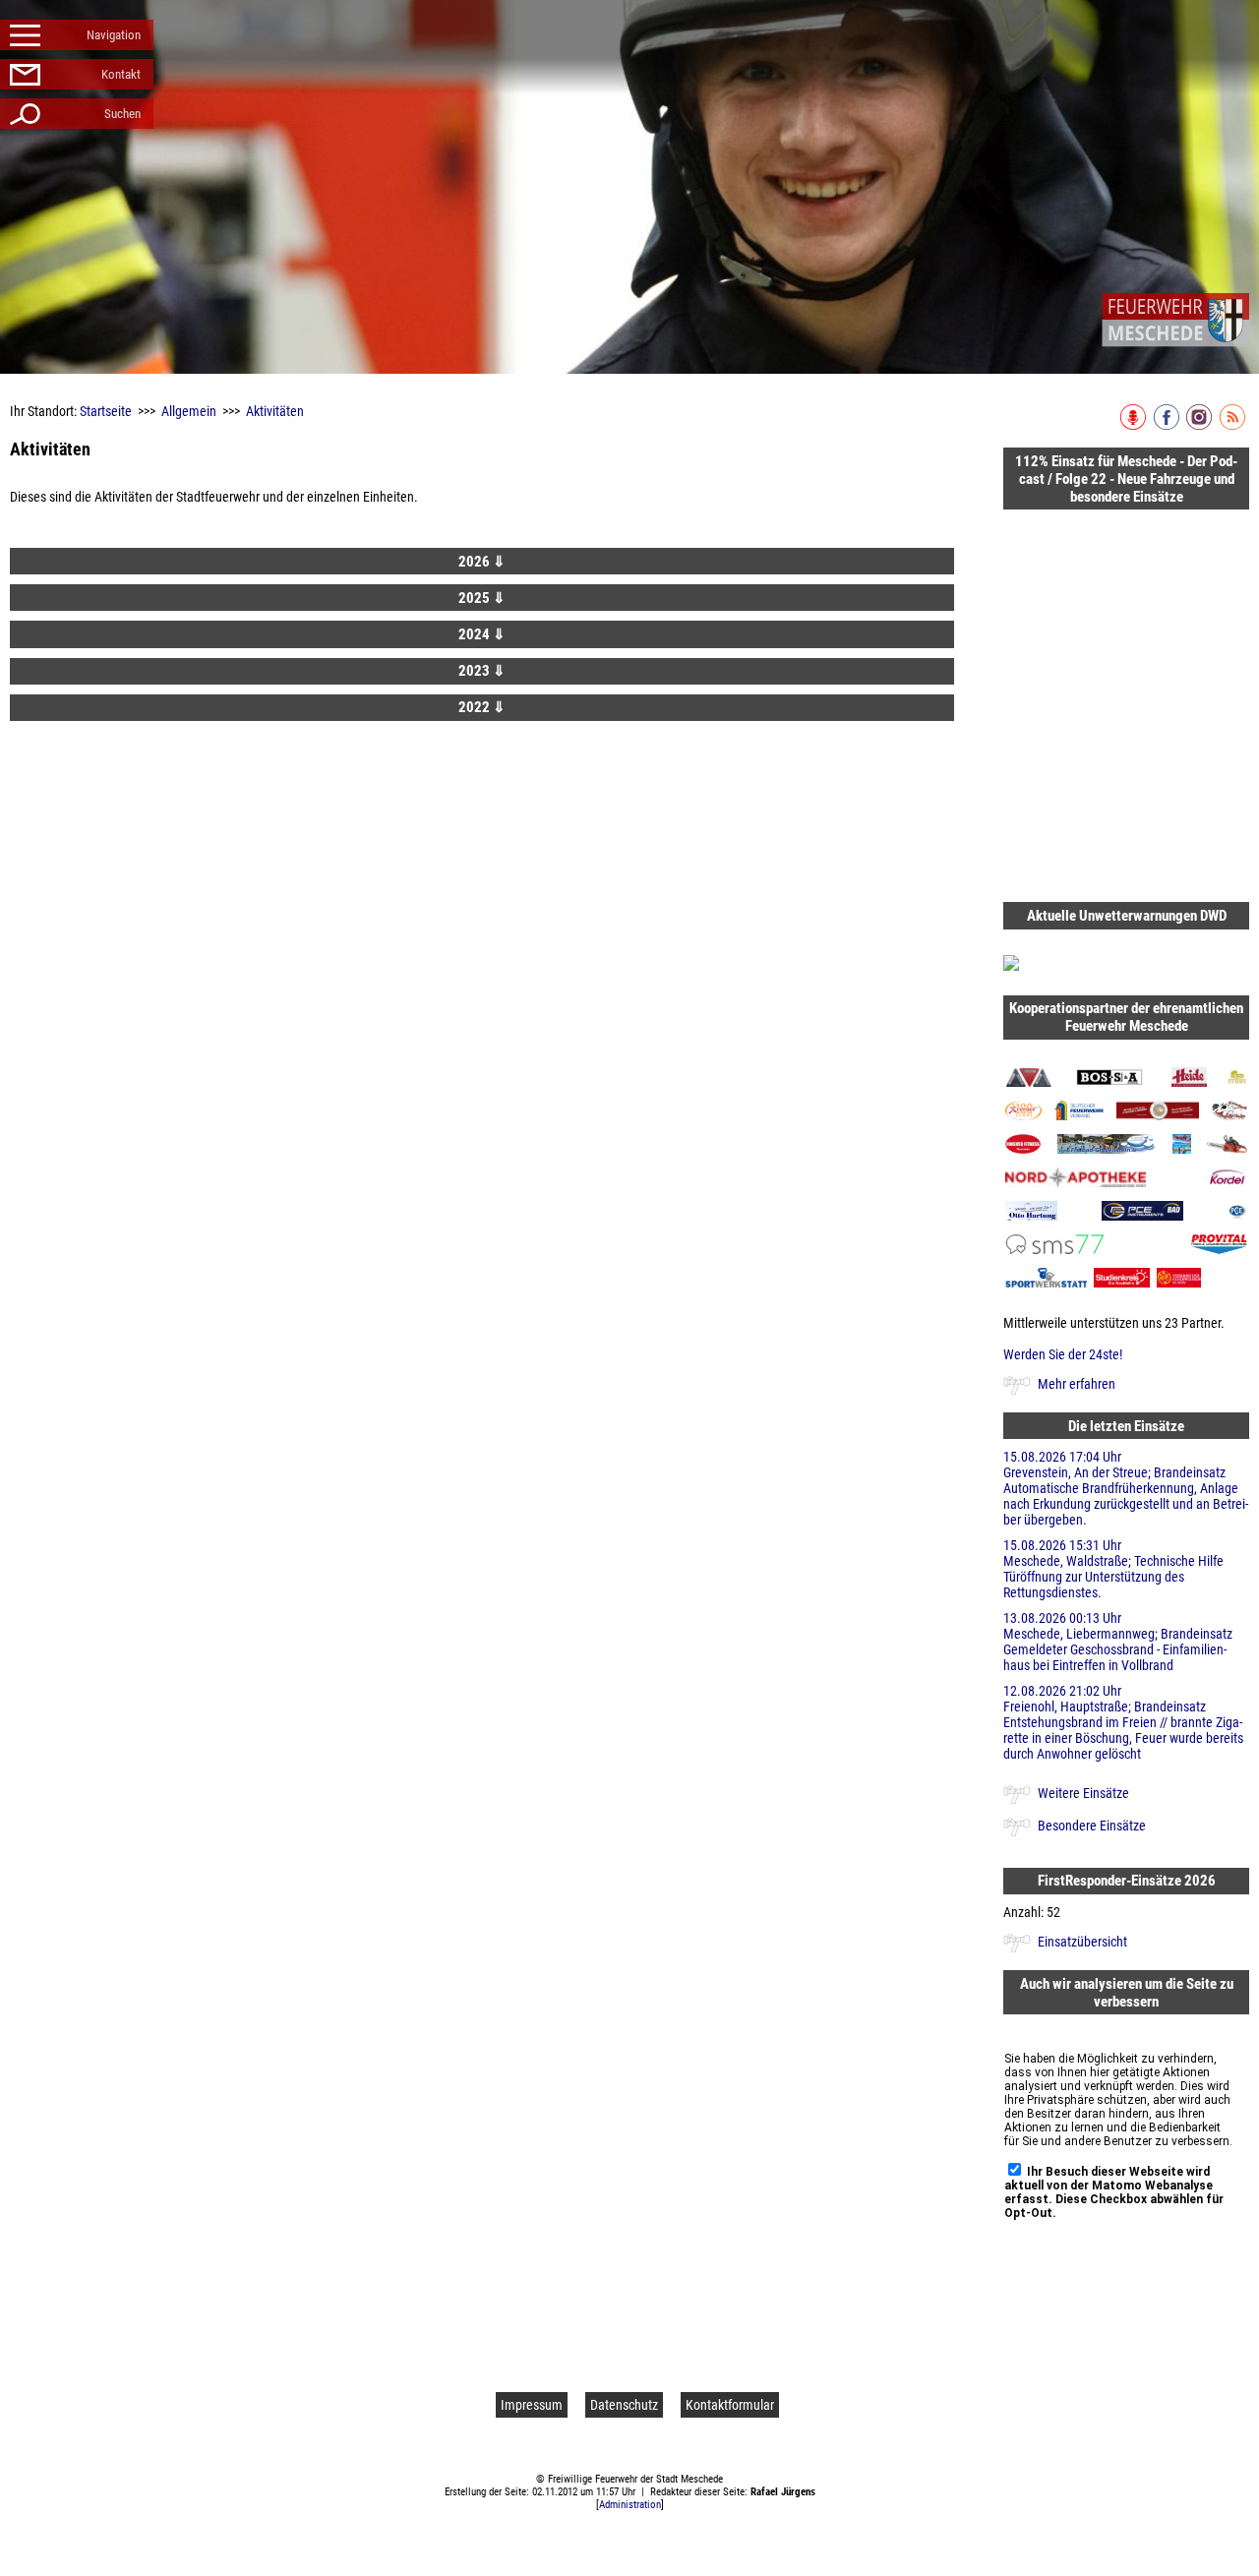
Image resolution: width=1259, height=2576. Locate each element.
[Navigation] (1175, 320)
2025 (482, 598)
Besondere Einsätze (1092, 1826)
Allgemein (189, 411)
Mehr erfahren (1077, 1384)
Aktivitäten (275, 411)
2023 (482, 671)
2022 (482, 707)
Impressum (532, 2405)
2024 (482, 634)
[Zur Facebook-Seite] (1168, 426)
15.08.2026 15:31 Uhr (1113, 1569)
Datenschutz (624, 2405)
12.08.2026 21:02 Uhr (1123, 1722)
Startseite (106, 411)
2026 (482, 562)
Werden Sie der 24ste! (1063, 1354)
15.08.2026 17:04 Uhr (1126, 1488)
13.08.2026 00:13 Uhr (1118, 1642)
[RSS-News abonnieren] (1234, 426)
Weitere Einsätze (1083, 1793)
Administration (630, 2505)
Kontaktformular (730, 2405)
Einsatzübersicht (1082, 1942)
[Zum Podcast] (1135, 426)
